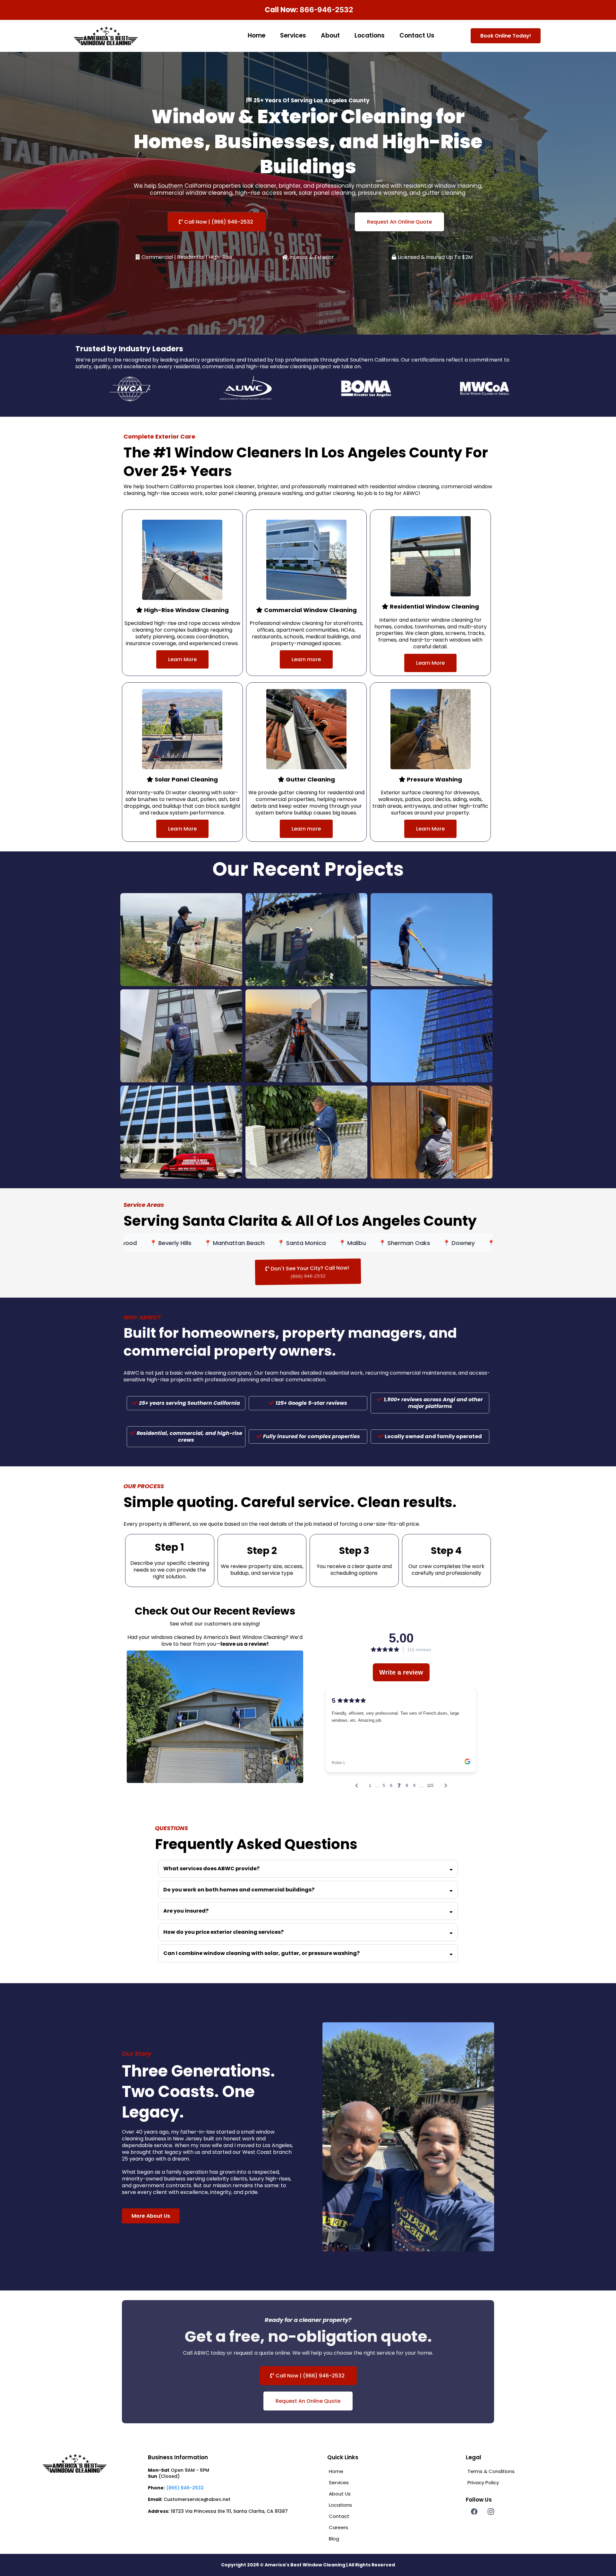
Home (257, 35)
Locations (370, 35)
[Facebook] (474, 2541)
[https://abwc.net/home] (106, 36)
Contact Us (417, 35)
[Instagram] (491, 2541)
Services (293, 35)
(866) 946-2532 (185, 2517)
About (330, 35)
